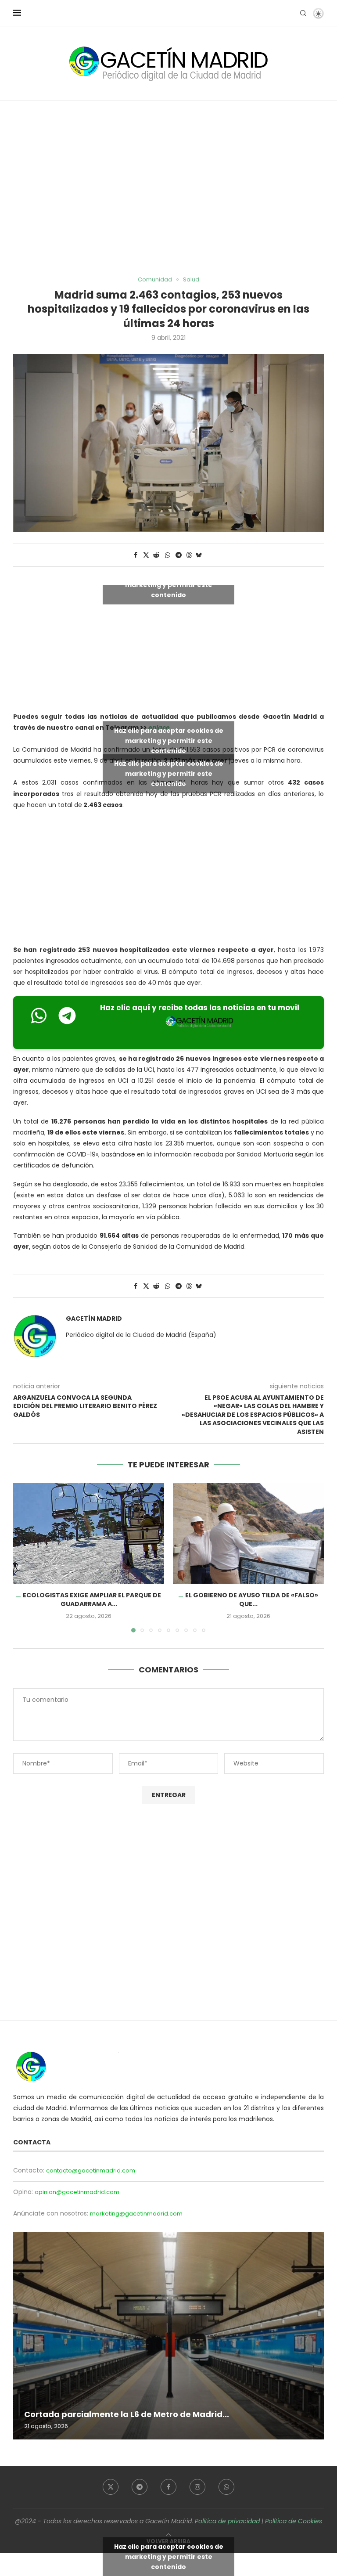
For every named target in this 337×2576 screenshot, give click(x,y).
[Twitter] (111, 2487)
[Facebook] (168, 2487)
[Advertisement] (168, 188)
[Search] (303, 13)
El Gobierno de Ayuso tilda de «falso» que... (252, 1600)
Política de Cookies (294, 2521)
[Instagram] (197, 2487)
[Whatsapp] (226, 2487)
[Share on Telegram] (179, 555)
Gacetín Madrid (94, 1319)
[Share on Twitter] (146, 555)
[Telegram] (140, 2487)
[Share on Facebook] (136, 555)
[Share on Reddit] (157, 555)
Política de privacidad (227, 2521)
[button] (25, 1557)
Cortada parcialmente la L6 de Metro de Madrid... (127, 2414)
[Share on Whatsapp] (168, 555)
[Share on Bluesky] (199, 555)
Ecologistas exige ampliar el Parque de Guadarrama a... (92, 1600)
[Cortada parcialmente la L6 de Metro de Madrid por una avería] (168, 2336)
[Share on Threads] (189, 555)
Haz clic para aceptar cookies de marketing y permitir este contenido (169, 584)
